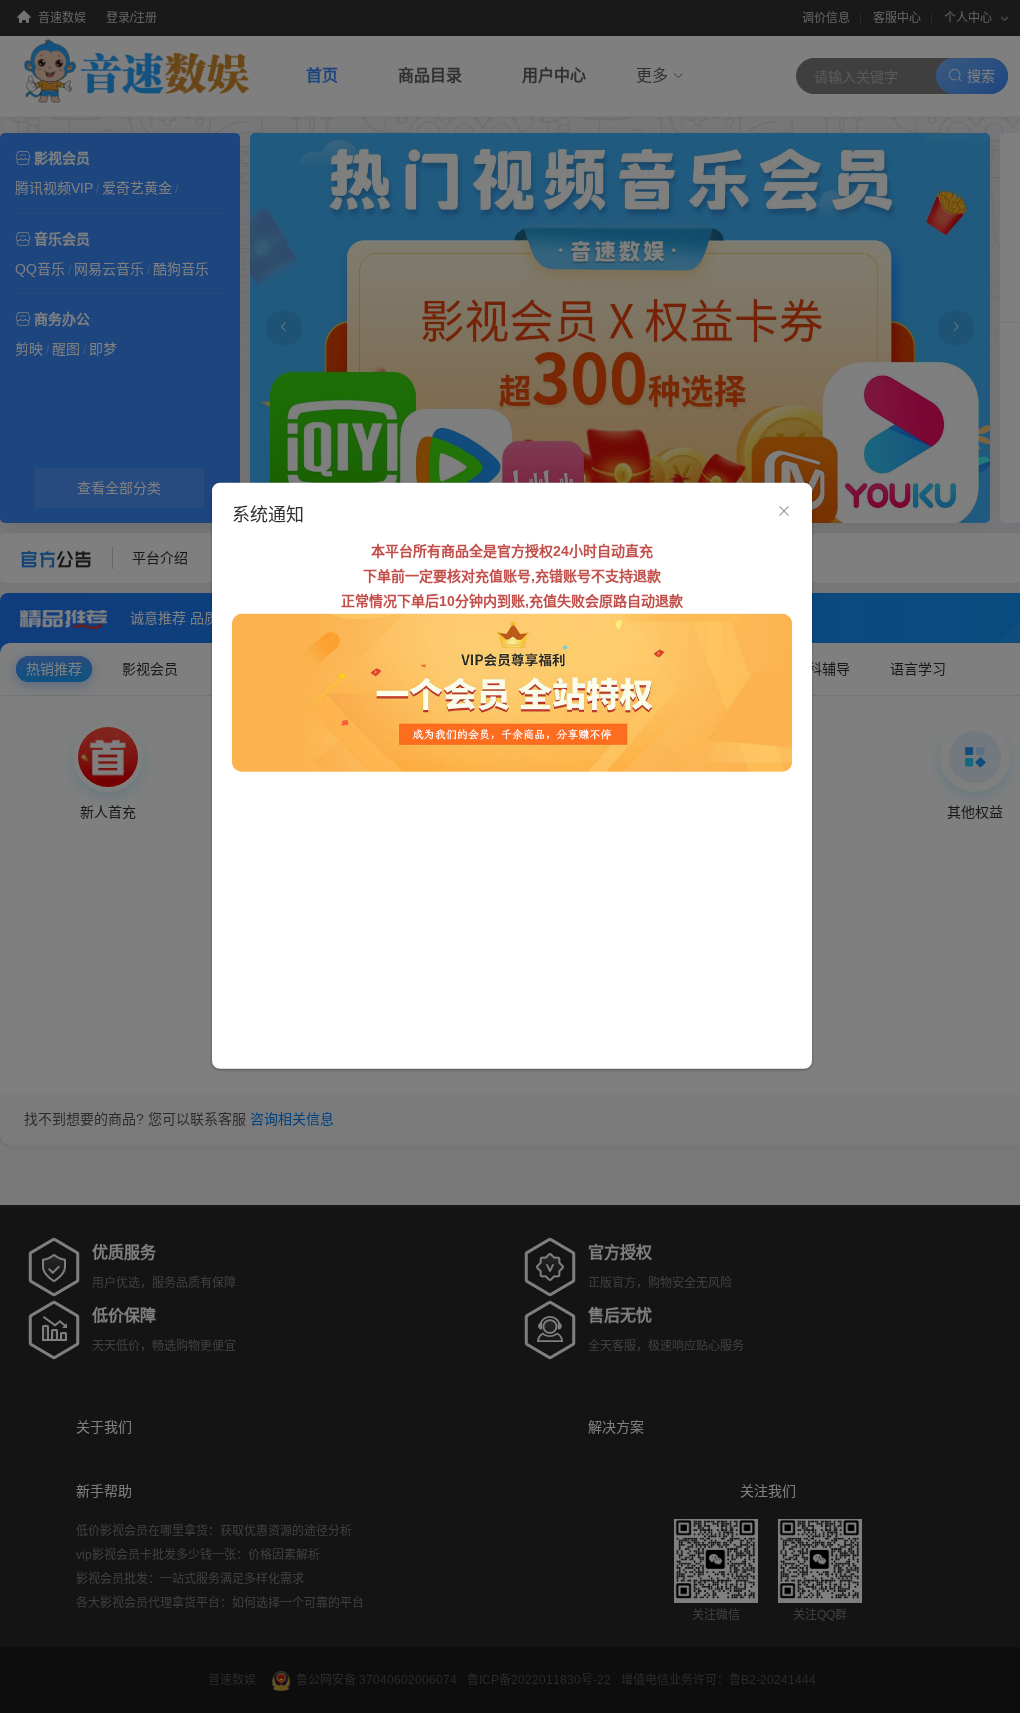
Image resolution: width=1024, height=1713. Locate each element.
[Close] (784, 511)
